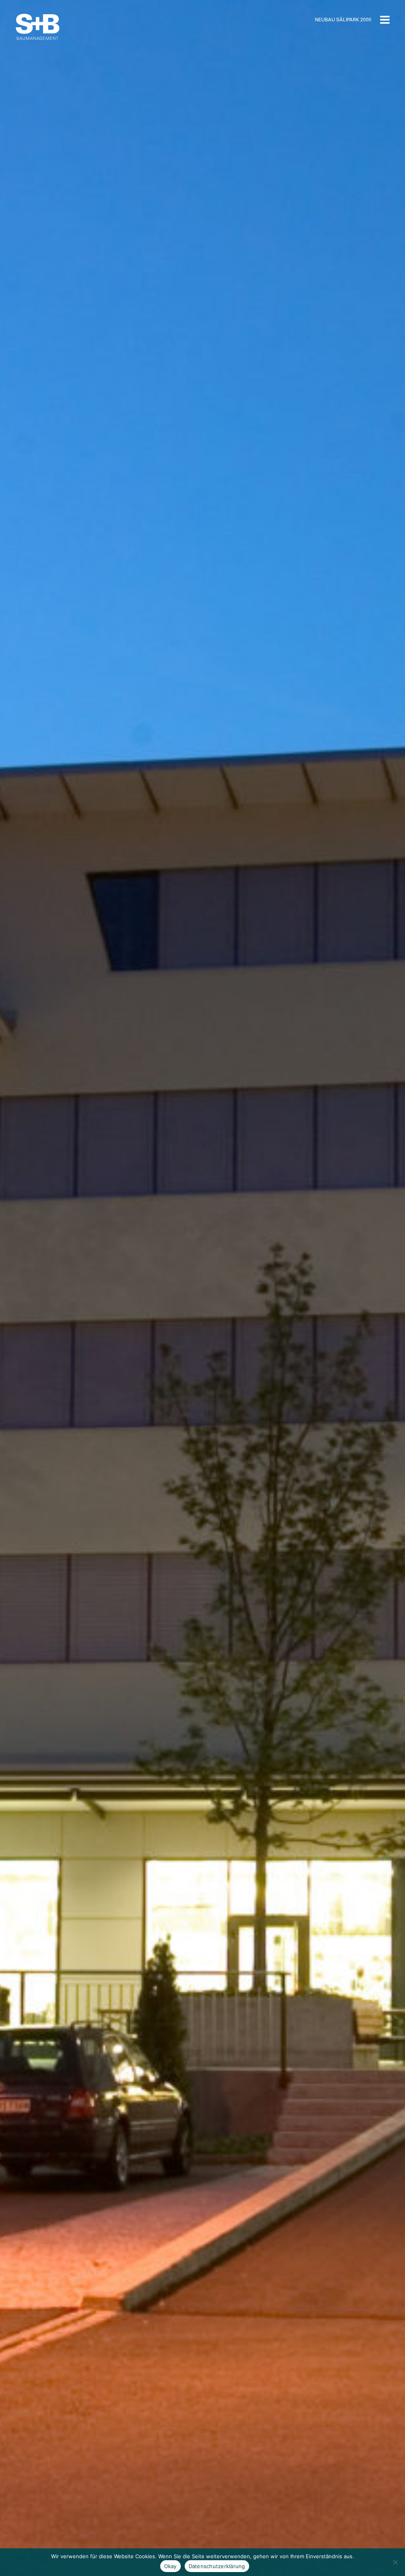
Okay (170, 2566)
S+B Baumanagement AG (38, 27)
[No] (395, 2562)
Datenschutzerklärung (217, 2566)
